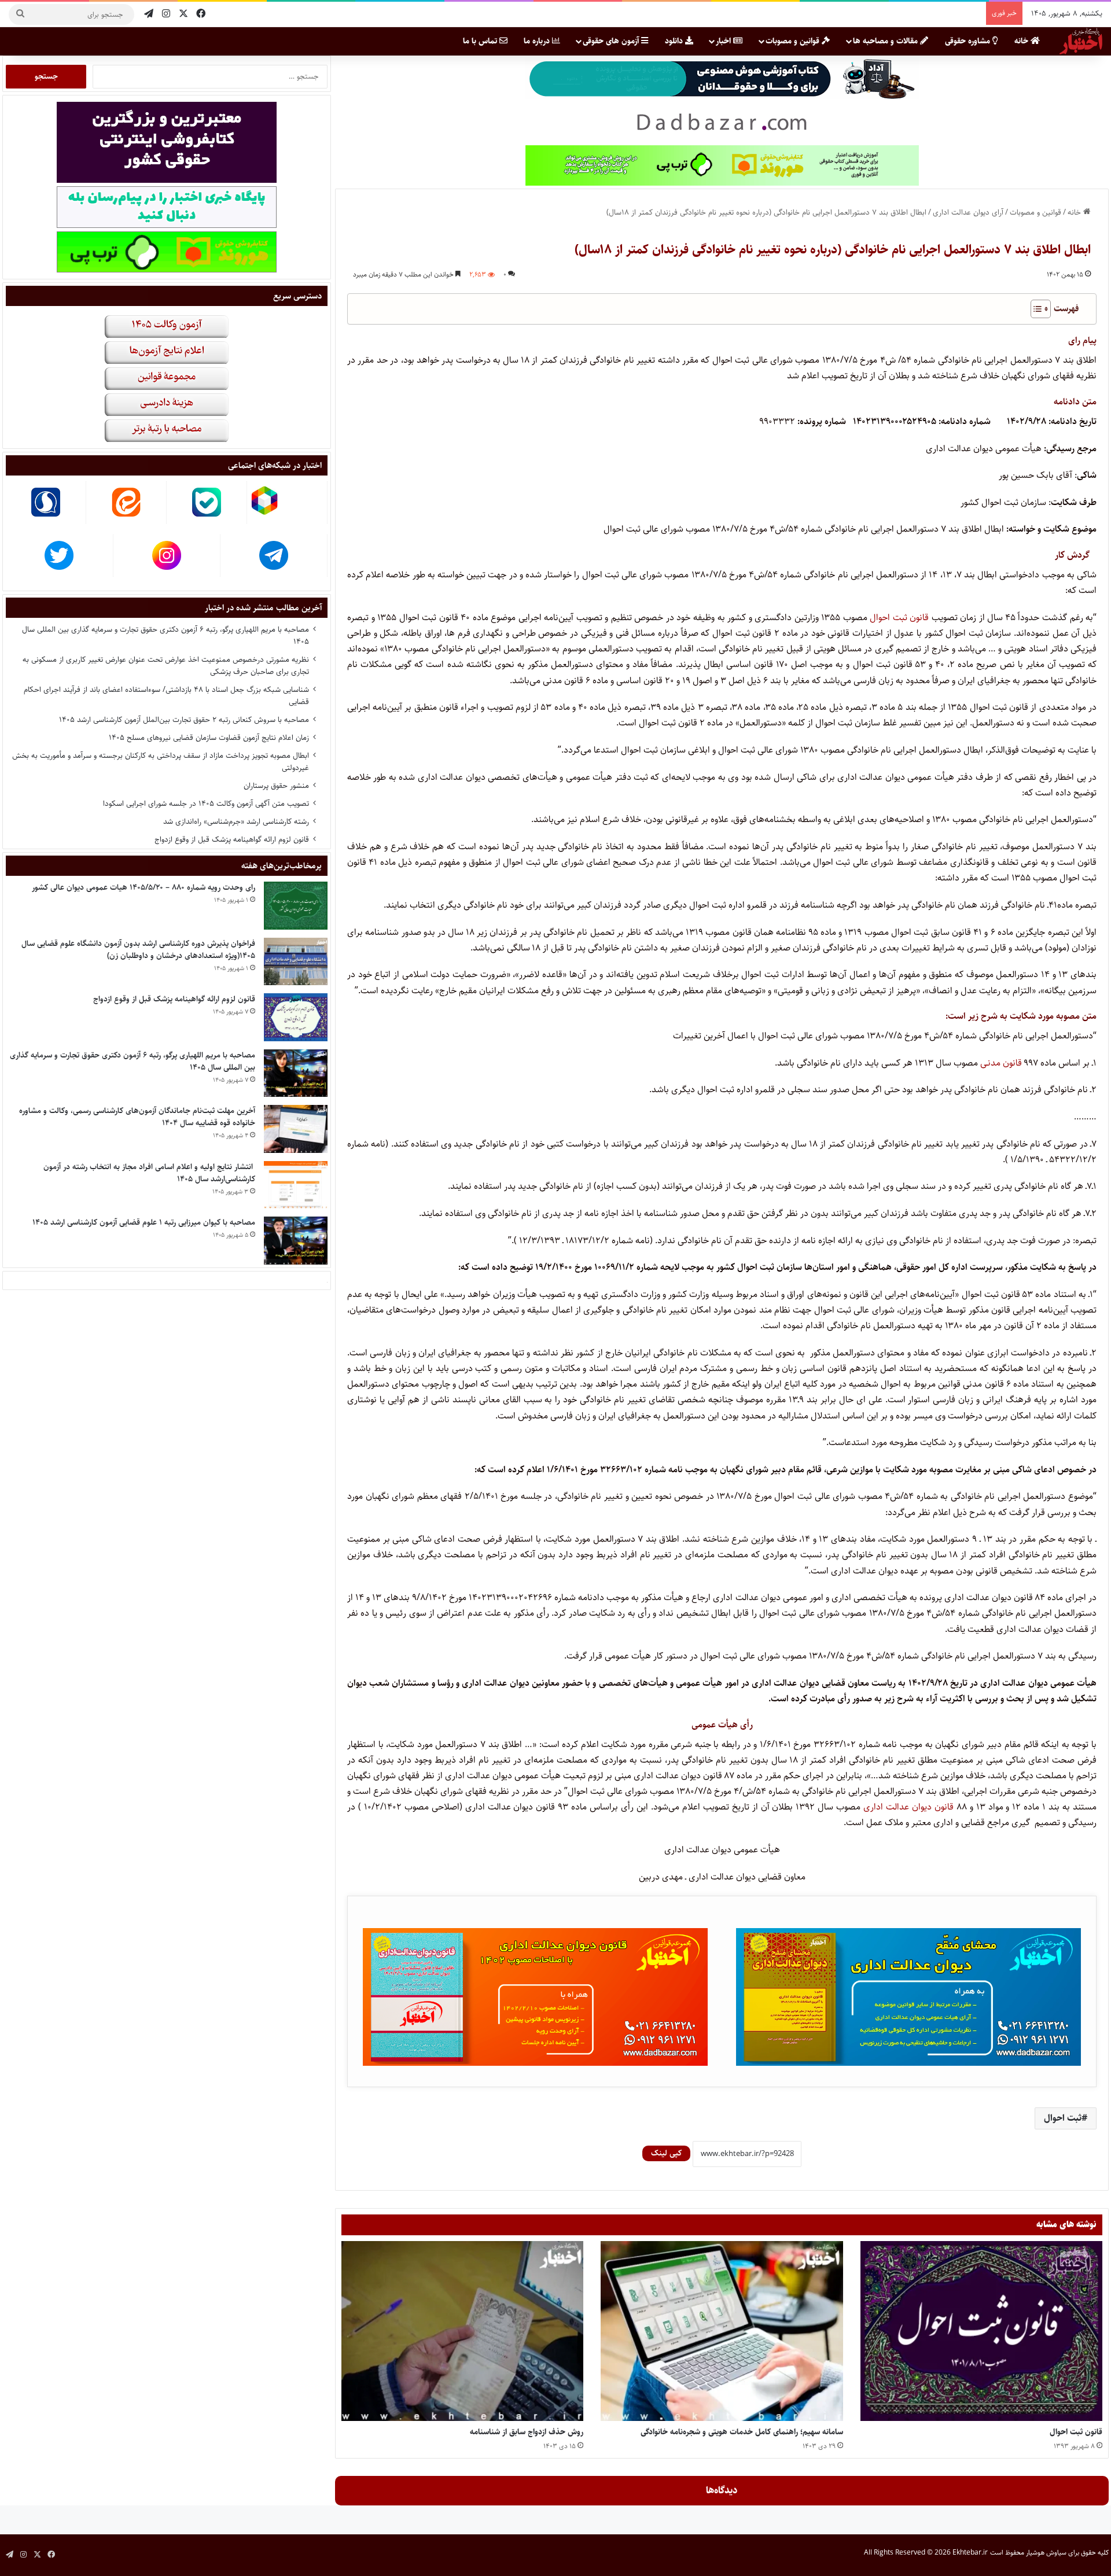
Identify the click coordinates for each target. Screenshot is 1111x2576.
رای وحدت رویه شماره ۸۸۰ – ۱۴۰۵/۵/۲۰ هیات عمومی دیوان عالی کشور (144, 887)
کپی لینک (666, 2153)
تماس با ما (481, 41)
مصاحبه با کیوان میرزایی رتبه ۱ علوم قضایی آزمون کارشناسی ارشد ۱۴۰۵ (144, 1222)
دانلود (675, 41)
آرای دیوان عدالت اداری (968, 212)
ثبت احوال (1063, 2118)
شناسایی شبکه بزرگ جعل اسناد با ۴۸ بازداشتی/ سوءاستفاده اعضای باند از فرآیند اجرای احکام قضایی (166, 696)
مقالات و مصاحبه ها (886, 41)
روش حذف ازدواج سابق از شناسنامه (527, 2432)
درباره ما (538, 41)
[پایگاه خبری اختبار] (1081, 41)
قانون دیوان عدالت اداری (908, 1807)
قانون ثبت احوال (901, 618)
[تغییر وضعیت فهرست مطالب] (1035, 309)
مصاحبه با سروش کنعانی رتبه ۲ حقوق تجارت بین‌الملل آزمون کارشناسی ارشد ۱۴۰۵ (184, 720)
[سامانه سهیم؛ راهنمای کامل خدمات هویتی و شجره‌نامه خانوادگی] (722, 2331)
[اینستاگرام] (166, 14)
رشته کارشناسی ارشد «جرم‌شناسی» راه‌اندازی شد (236, 821)
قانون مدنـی (1001, 1063)
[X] (183, 14)
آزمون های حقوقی (612, 41)
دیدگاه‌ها (722, 2490)
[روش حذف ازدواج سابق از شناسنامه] (462, 2331)
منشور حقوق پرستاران (276, 786)
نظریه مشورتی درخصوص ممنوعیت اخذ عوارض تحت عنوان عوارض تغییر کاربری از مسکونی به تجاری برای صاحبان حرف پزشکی (166, 666)
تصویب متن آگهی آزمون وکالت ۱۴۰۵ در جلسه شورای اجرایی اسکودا (206, 804)
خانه (1022, 41)
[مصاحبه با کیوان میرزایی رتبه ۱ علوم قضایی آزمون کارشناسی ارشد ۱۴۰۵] (296, 1241)
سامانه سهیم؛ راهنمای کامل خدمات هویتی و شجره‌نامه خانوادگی (742, 2432)
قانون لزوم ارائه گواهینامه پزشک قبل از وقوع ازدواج (232, 839)
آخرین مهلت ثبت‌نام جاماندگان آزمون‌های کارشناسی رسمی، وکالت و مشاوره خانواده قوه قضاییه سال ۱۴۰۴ (137, 1117)
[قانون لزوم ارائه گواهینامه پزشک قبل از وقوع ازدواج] (296, 1017)
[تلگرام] (149, 14)
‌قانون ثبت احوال (1076, 2432)
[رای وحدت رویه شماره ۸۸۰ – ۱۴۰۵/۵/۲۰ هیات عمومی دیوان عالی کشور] (296, 906)
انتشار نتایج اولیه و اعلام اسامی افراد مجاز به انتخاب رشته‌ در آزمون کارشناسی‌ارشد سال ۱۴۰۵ (149, 1173)
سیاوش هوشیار (1046, 2553)
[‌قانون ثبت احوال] (981, 2331)
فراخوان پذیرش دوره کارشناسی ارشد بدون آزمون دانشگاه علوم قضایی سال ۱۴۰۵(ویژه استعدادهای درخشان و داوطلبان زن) (138, 950)
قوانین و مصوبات (794, 41)
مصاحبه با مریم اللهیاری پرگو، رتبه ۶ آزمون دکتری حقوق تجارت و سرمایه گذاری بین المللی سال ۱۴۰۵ (165, 635)
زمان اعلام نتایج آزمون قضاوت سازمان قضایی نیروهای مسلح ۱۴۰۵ (209, 738)
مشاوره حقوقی (969, 41)
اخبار (724, 41)
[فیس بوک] (201, 14)
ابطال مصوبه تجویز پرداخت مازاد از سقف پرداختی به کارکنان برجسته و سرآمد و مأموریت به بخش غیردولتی (161, 762)
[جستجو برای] (20, 14)
